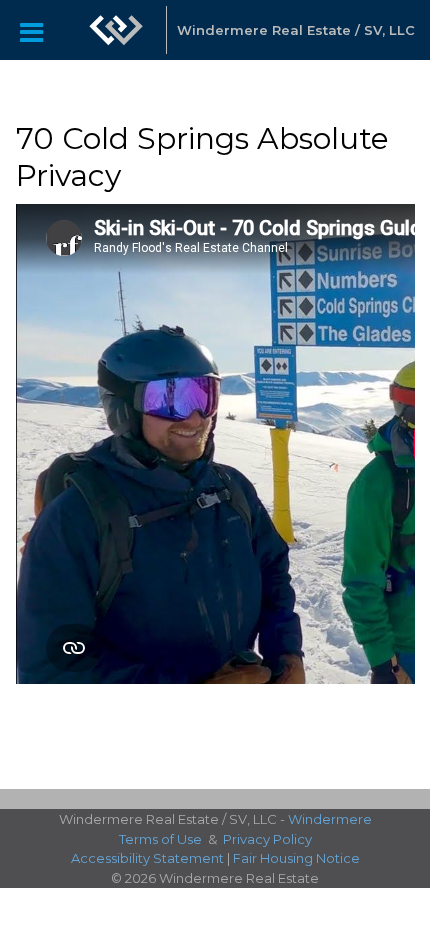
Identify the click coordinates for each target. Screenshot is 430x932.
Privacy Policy (267, 839)
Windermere (330, 819)
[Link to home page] (116, 30)
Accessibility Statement (147, 858)
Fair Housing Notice (296, 858)
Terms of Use (160, 839)
